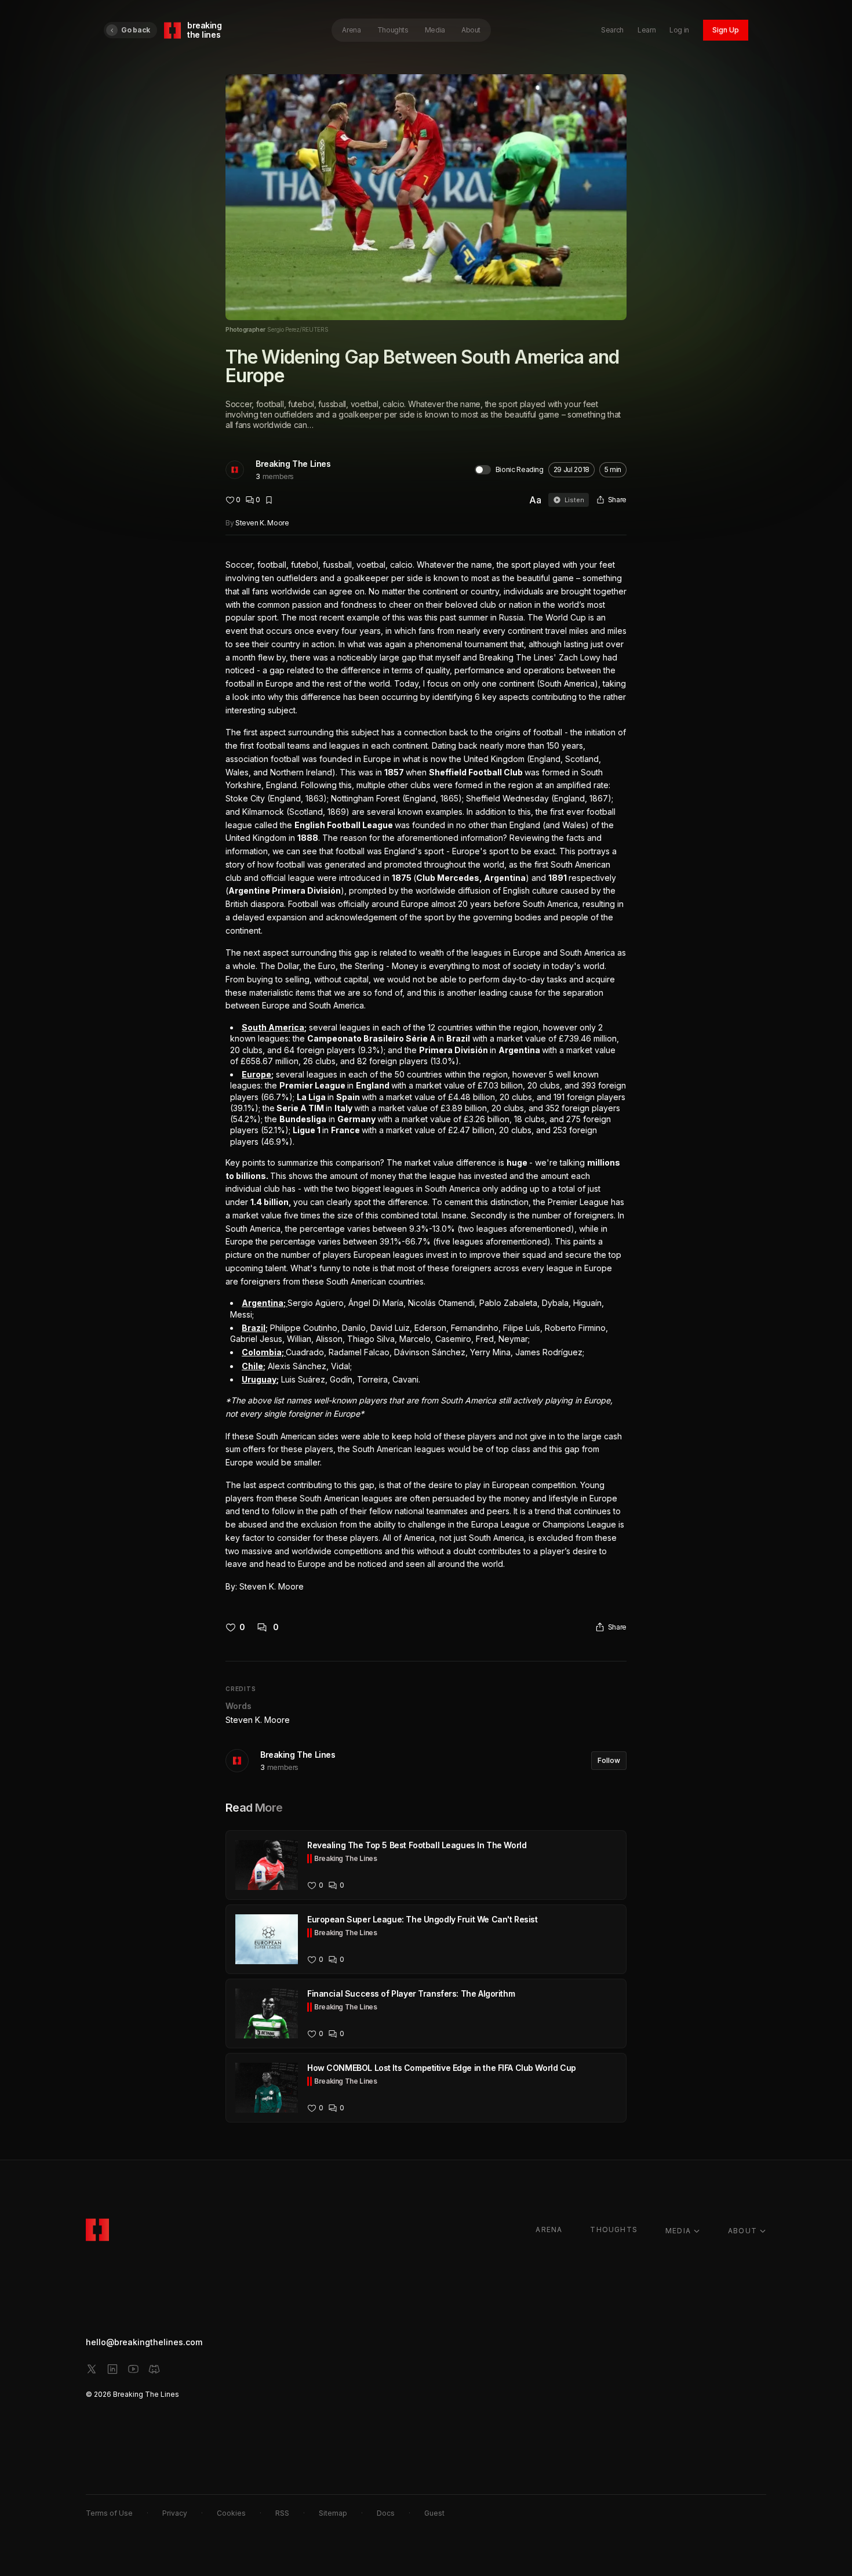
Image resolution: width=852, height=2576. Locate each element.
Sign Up (726, 30)
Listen (574, 500)
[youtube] (133, 2369)
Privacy (175, 2513)
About (471, 30)
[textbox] (426, 1076)
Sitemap (333, 2513)
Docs (386, 2513)
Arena (351, 30)
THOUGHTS (614, 2229)
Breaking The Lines (293, 464)
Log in (679, 30)
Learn (647, 30)
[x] (92, 2369)
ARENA (549, 2229)
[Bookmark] (269, 500)
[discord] (154, 2369)
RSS (282, 2513)
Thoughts (393, 30)
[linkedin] (112, 2369)
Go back (136, 30)
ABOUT (742, 2231)
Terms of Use (109, 2513)
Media (435, 30)
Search (612, 30)
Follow (609, 1760)
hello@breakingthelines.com (144, 2342)
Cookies (231, 2513)
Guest (434, 2513)
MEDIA (678, 2231)
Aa (535, 500)
